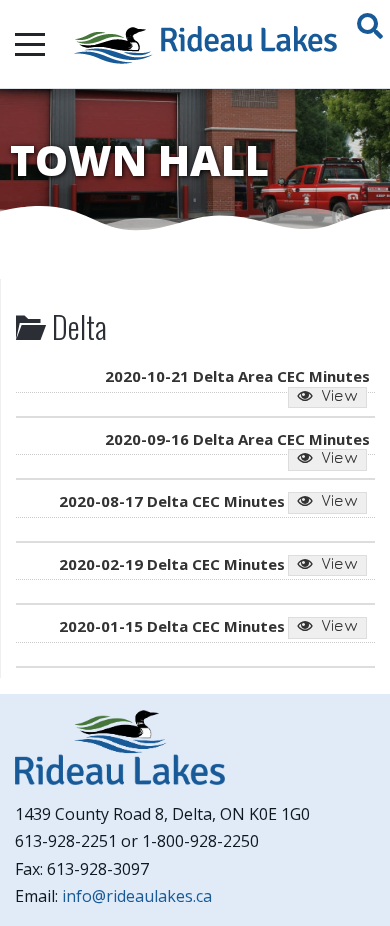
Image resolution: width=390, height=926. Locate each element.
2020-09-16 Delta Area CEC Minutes (237, 439)
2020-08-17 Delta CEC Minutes (172, 501)
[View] (327, 398)
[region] (195, 160)
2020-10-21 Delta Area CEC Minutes (237, 376)
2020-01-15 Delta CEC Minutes (172, 626)
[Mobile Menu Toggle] (30, 44)
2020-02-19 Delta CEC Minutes (172, 564)
